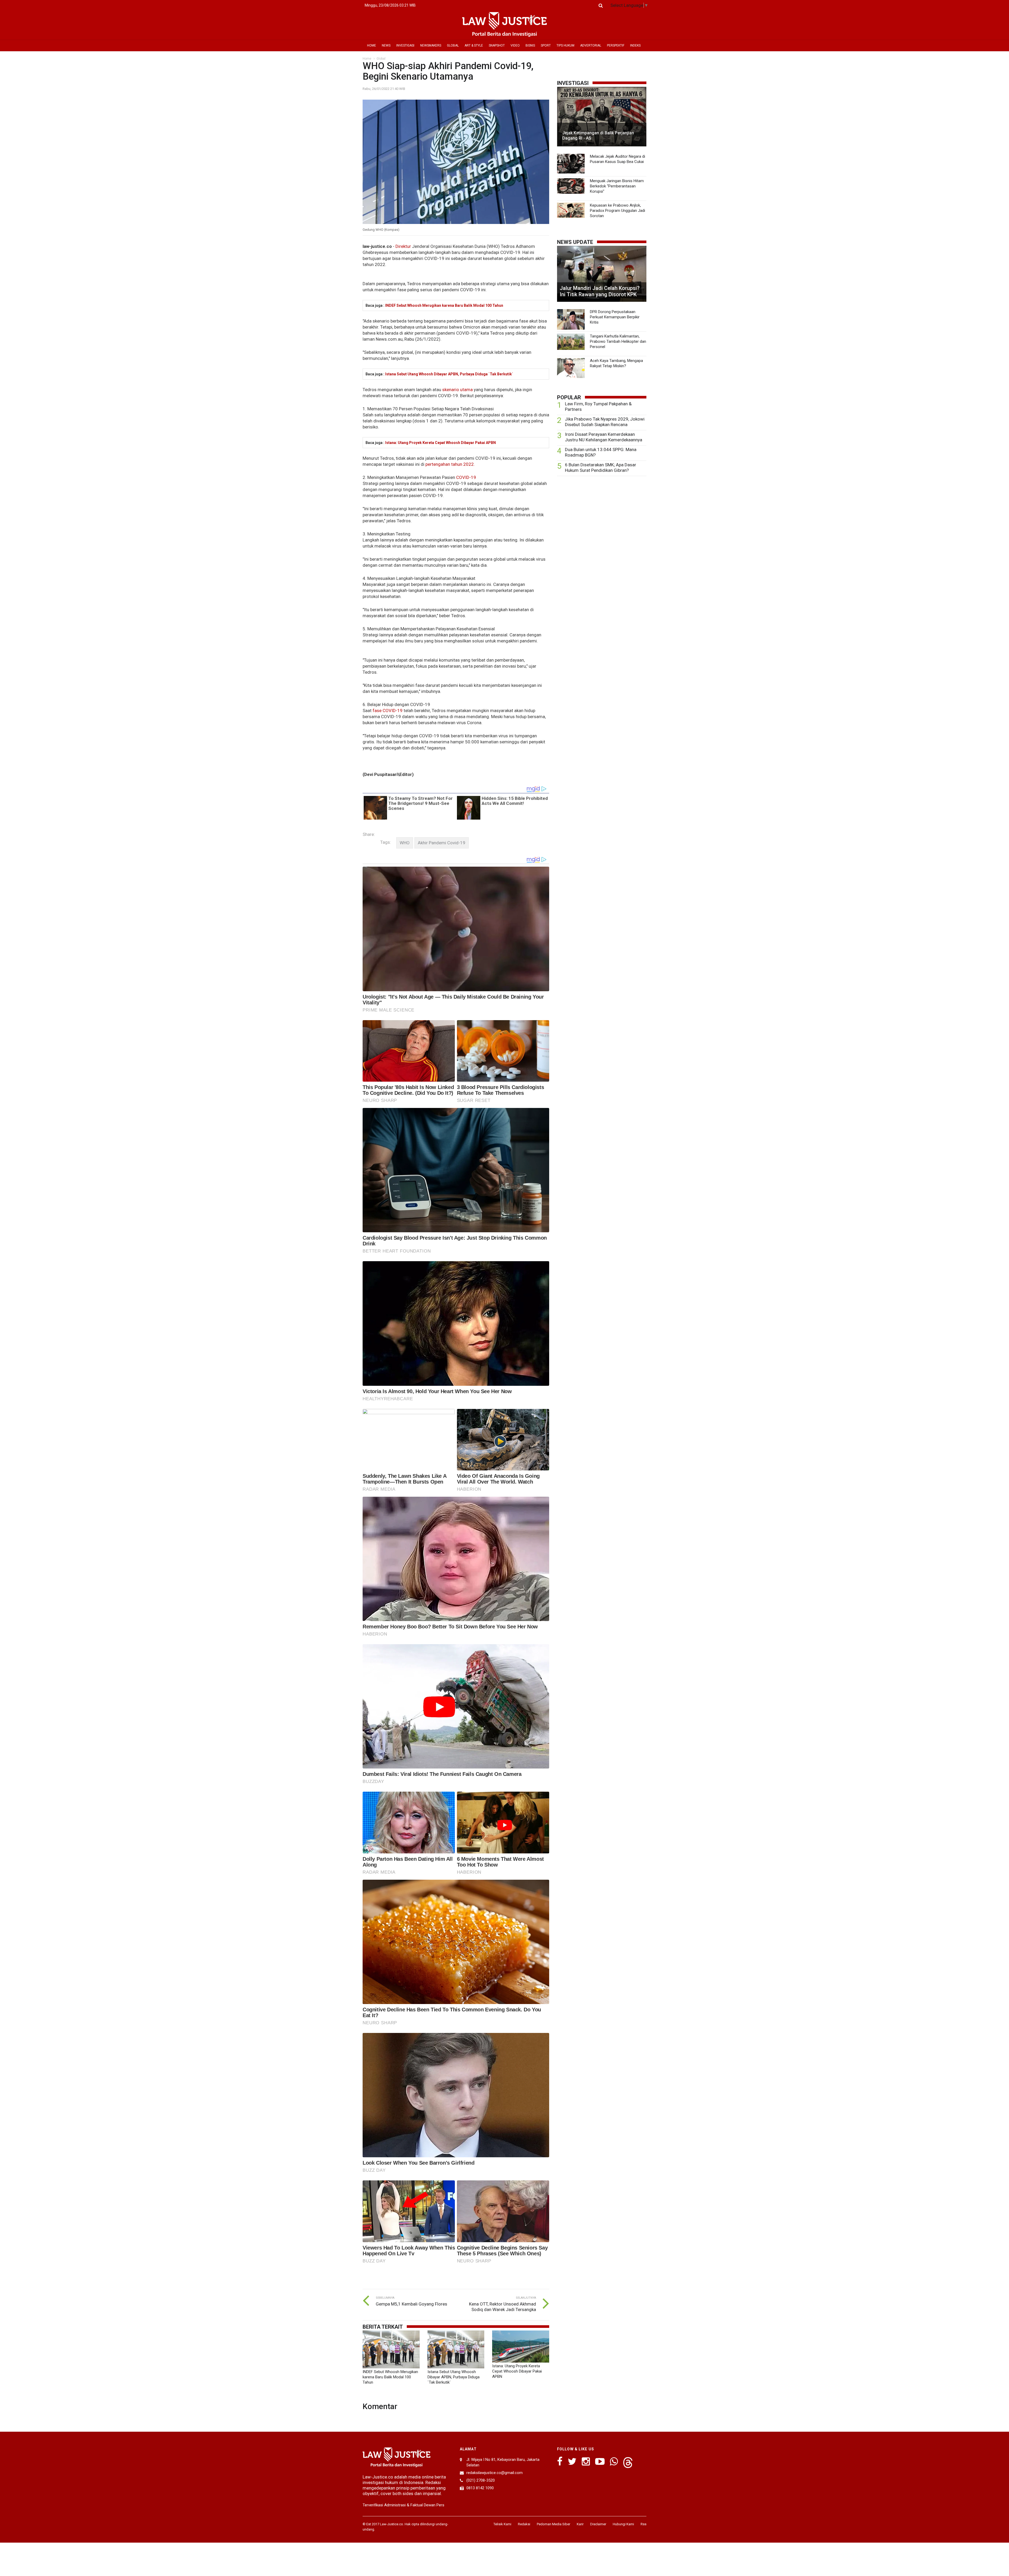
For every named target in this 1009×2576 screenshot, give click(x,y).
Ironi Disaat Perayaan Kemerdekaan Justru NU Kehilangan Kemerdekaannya (604, 437)
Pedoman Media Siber (554, 2524)
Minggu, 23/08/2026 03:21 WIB (390, 5)
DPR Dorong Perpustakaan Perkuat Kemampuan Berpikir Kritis (615, 317)
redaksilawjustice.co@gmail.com (495, 2473)
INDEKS (635, 45)
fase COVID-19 (388, 711)
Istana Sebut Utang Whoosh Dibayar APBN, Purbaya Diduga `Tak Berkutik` (449, 374)
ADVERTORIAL (591, 45)
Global (381, 59)
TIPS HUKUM (565, 45)
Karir (580, 2524)
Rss (644, 2524)
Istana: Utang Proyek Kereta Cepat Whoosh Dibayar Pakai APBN (441, 443)
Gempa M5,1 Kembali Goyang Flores (411, 2304)
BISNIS (530, 45)
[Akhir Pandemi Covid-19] (442, 843)
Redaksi (524, 2524)
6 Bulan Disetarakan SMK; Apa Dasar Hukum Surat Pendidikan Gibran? (601, 467)
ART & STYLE (474, 45)
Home (367, 59)
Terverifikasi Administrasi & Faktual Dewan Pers (403, 2505)
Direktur (403, 246)
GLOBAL (453, 45)
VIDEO (515, 45)
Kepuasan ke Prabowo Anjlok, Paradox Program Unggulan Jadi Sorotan (617, 211)
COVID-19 (466, 477)
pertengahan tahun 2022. (450, 464)
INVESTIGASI (405, 45)
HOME (372, 45)
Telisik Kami (502, 2524)
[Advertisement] (602, 521)
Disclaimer (598, 2524)
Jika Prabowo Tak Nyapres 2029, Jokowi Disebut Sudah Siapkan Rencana (605, 422)
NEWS (386, 45)
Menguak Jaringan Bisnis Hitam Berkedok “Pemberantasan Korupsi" (617, 186)
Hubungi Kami (623, 2524)
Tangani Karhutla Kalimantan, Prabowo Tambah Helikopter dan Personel (618, 341)
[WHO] (405, 843)
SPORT (546, 45)
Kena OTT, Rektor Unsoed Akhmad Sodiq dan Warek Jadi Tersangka (503, 2307)
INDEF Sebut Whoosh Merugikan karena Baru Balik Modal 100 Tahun (444, 305)
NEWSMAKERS (431, 45)
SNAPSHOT (497, 45)
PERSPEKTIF (616, 45)
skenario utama (457, 390)
